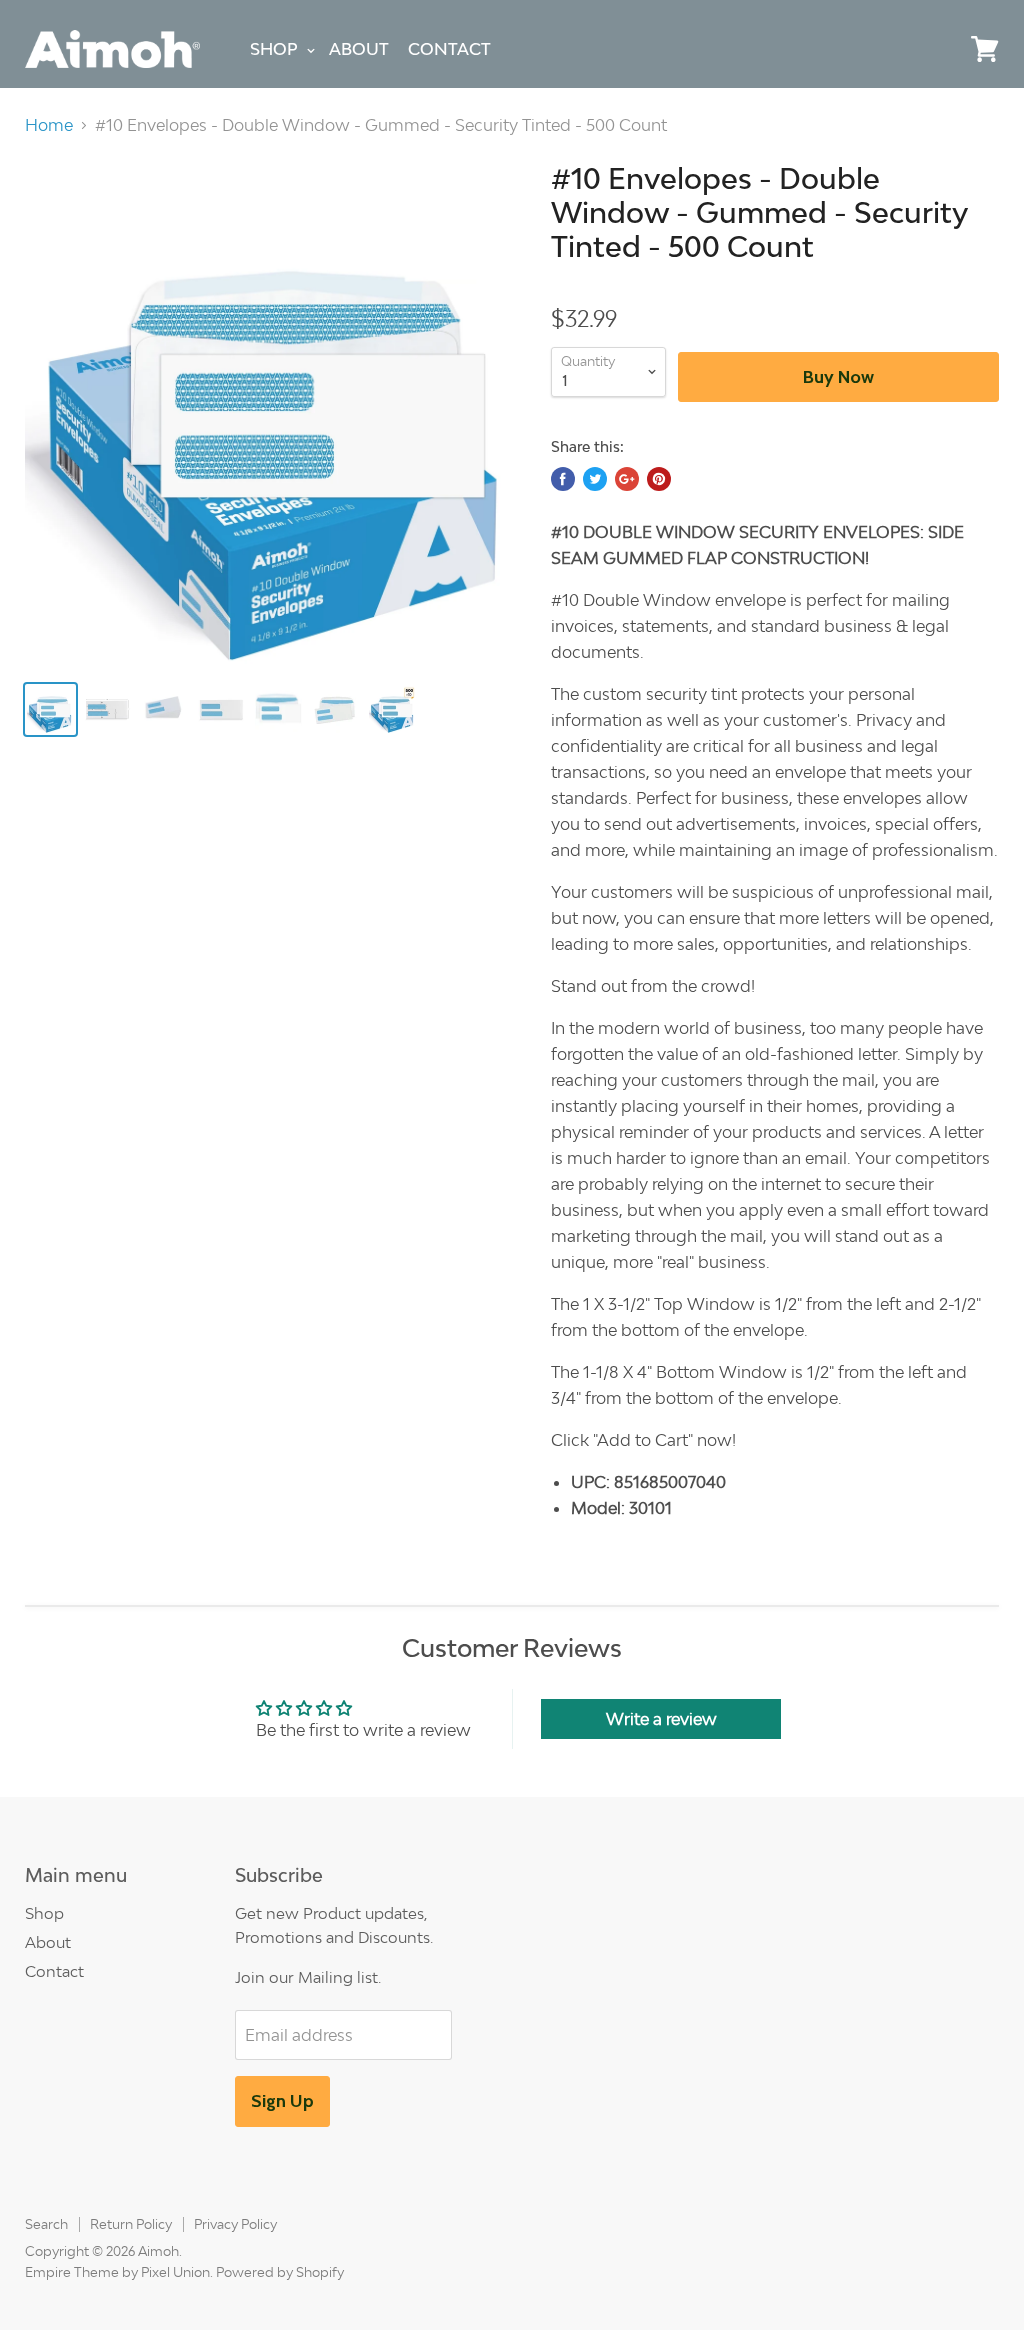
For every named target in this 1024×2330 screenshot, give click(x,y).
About (359, 49)
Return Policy (131, 2224)
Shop (274, 49)
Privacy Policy (235, 2224)
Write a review (661, 1719)
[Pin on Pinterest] (659, 479)
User (939, 32)
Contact (449, 49)
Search (46, 2224)
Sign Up (282, 2101)
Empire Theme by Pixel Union (117, 2272)
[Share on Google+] (627, 479)
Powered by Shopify (280, 2272)
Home (49, 125)
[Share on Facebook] (563, 479)
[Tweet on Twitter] (595, 479)
